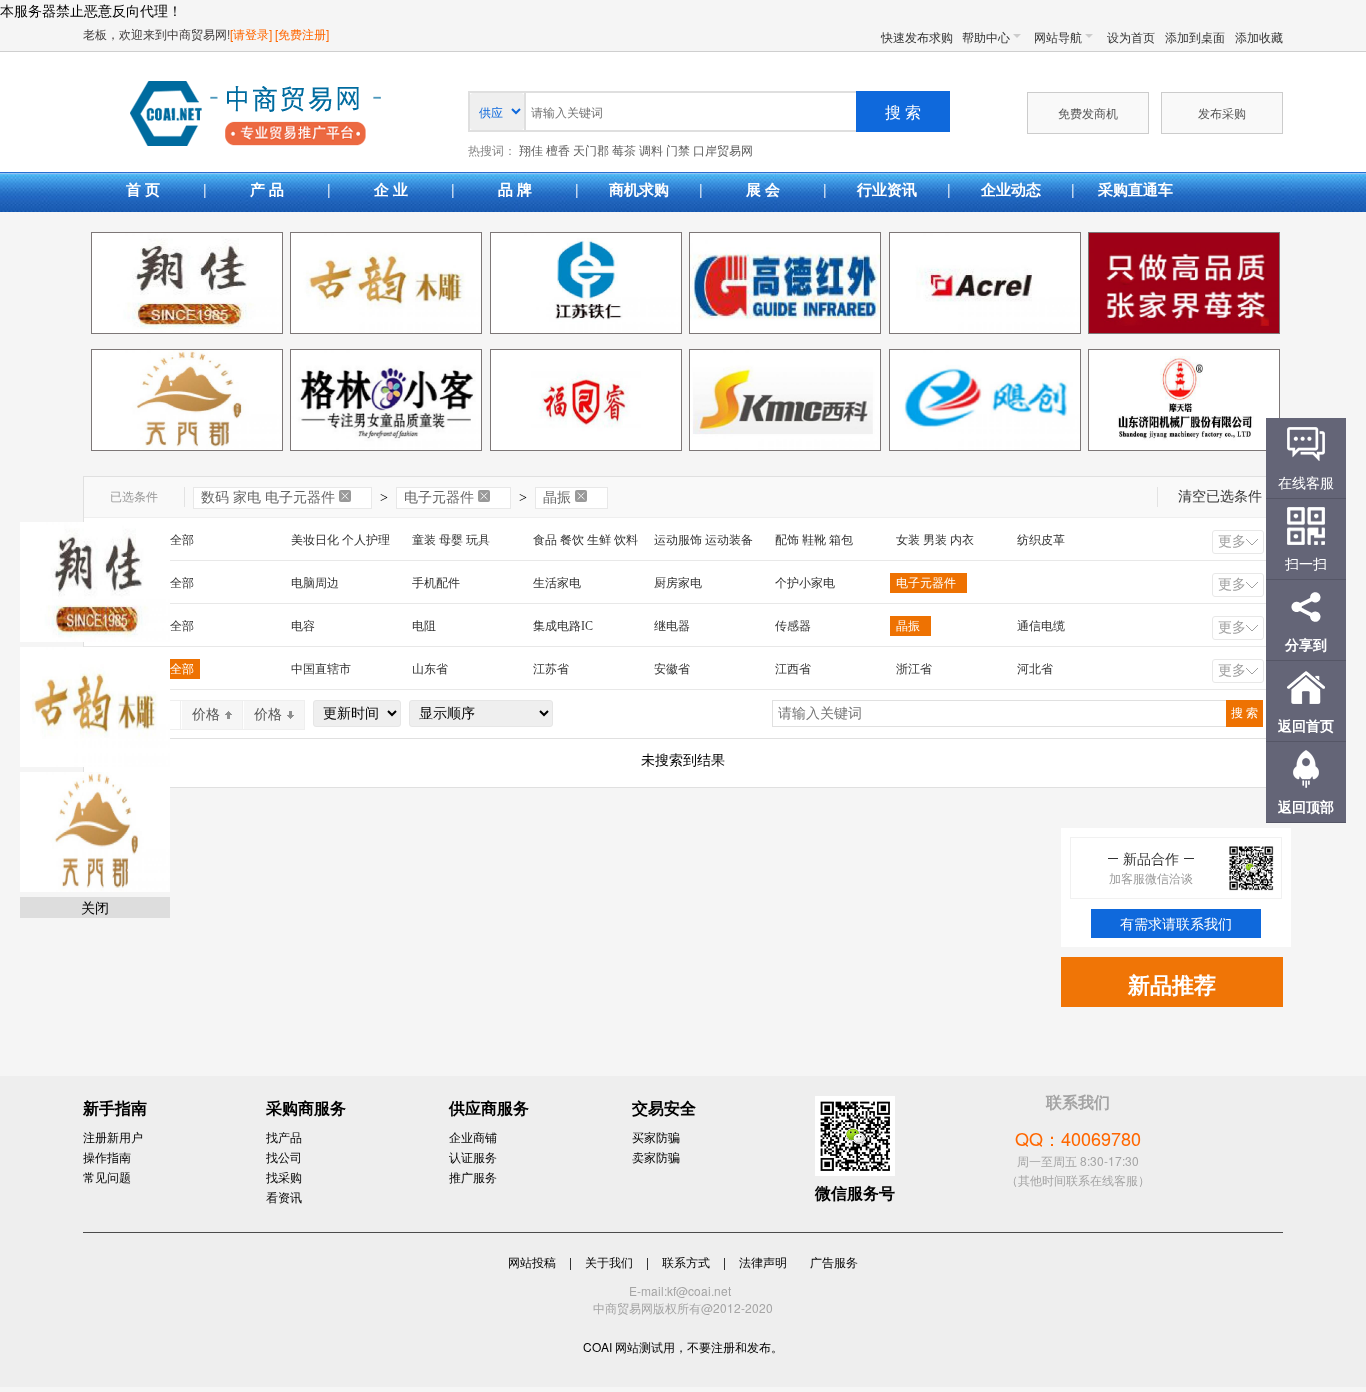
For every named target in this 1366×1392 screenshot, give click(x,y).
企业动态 (1011, 189)
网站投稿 (532, 1261)
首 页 (143, 189)
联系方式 (686, 1261)
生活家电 (557, 583)
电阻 (424, 626)
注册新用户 (113, 1136)
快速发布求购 (917, 36)
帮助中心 (986, 36)
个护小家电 (805, 583)
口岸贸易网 (255, 115)
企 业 (391, 189)
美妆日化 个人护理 (340, 540)
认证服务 (473, 1156)
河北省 (1035, 669)
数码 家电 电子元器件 (268, 497)
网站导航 (1058, 36)
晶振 (557, 497)
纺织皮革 (1041, 540)
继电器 (672, 626)
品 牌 (515, 189)
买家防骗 (656, 1136)
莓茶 (624, 151)
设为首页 (1131, 36)
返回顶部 (1306, 806)
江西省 (793, 669)
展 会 (763, 189)
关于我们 (609, 1261)
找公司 (284, 1156)
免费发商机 (1088, 112)
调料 (651, 151)
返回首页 (1306, 725)
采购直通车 (1135, 189)
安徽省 (672, 669)
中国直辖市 (321, 669)
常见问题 (107, 1176)
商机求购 (639, 189)
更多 (1232, 541)
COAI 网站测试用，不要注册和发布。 (683, 1346)
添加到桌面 (1195, 36)
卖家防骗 (656, 1156)
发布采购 (1222, 112)
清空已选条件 (1220, 496)
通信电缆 (1041, 626)
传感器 (793, 626)
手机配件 (436, 583)
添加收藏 (1259, 36)
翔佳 (531, 151)
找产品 (284, 1136)
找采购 (284, 1176)
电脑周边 (315, 583)
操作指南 (107, 1156)
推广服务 (473, 1176)
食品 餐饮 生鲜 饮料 (585, 540)
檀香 (558, 151)
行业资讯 (887, 189)
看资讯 (284, 1196)
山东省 (430, 669)
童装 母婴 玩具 (451, 540)
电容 (303, 626)
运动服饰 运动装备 (703, 540)
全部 (182, 540)
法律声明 (763, 1261)
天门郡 (591, 151)
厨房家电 (678, 583)
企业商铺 (473, 1136)
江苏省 (551, 669)
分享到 (1306, 644)
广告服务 (834, 1261)
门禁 (678, 151)
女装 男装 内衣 (935, 540)
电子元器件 (439, 497)
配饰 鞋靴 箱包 (814, 540)
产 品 (267, 189)
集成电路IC (563, 626)
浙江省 (914, 669)
